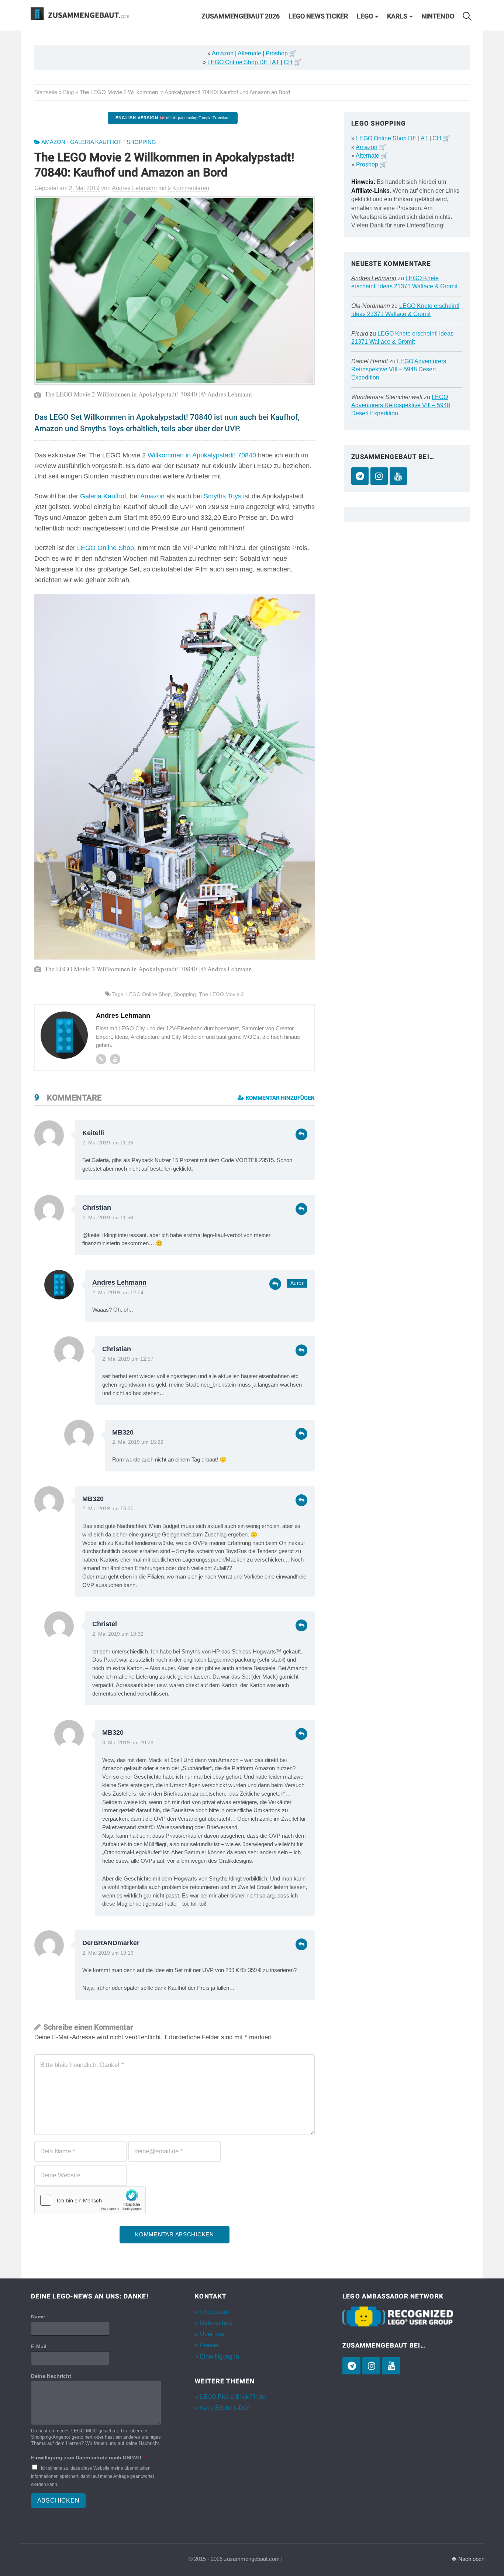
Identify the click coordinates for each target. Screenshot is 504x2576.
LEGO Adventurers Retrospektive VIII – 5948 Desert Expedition (399, 369)
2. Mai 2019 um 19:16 (108, 1953)
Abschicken (58, 2501)
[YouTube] (398, 476)
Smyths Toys (222, 496)
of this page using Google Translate (172, 118)
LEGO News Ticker (318, 16)
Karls (397, 16)
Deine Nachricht (53, 2376)
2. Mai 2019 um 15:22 (138, 1442)
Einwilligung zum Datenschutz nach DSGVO (88, 2457)
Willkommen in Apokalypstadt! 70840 (202, 455)
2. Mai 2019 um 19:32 (118, 1634)
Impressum (214, 2312)
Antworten (301, 1134)
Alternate (249, 53)
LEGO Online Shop (106, 548)
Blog (68, 92)
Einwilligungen (220, 2357)
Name (40, 2316)
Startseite (46, 92)
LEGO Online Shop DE (238, 62)
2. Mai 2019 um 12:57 (128, 1359)
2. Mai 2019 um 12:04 (118, 1293)
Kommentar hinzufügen (279, 1098)
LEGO (365, 16)
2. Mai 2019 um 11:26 (108, 1143)
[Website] (101, 1059)
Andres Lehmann (119, 1282)
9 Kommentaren (188, 188)
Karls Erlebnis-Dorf (225, 2408)
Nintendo (438, 16)
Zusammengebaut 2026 (241, 16)
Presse (209, 2345)
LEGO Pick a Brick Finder (234, 2397)
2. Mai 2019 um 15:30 (108, 1509)
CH (288, 62)
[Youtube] (115, 1059)
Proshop (277, 53)
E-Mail (39, 2346)
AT (276, 62)
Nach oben (471, 2559)
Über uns (212, 2334)
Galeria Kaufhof (96, 142)
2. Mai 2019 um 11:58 (108, 1218)
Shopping (141, 142)
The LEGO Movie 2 (221, 994)
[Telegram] (360, 476)
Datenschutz (216, 2323)
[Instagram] (379, 476)
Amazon (223, 53)
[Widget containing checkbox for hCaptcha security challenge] (90, 2200)
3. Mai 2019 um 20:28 (128, 1743)
